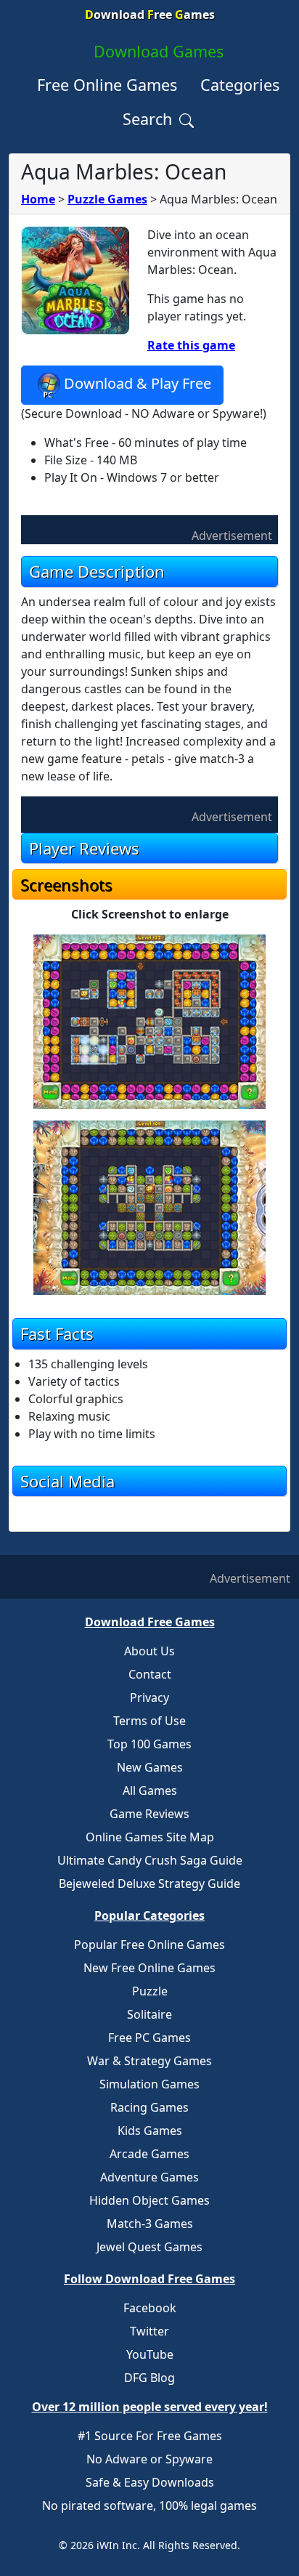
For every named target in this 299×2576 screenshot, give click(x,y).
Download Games (159, 51)
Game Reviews (149, 1814)
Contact (150, 1674)
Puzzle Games (107, 199)
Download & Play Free (138, 384)
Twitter (149, 2331)
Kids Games (150, 2131)
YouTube (150, 2354)
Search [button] (149, 119)
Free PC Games (149, 2038)
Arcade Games (149, 2154)
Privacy (149, 1697)
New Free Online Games (149, 1968)
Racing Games (149, 2107)
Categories (240, 85)
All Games (150, 1790)
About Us (149, 1651)
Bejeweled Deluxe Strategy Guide (149, 1883)
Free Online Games (107, 85)
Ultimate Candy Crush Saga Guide (150, 1860)
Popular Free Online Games (149, 1945)
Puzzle (150, 1991)
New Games (150, 1767)
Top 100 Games (149, 1744)
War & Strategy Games (149, 2061)
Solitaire (149, 2014)
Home (38, 199)
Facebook (150, 2308)
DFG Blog (149, 2378)
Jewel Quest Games (149, 2247)
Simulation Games (149, 2084)
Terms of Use (149, 1721)
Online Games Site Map (150, 1837)
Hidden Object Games (149, 2200)
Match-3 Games (150, 2224)
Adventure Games (149, 2177)
